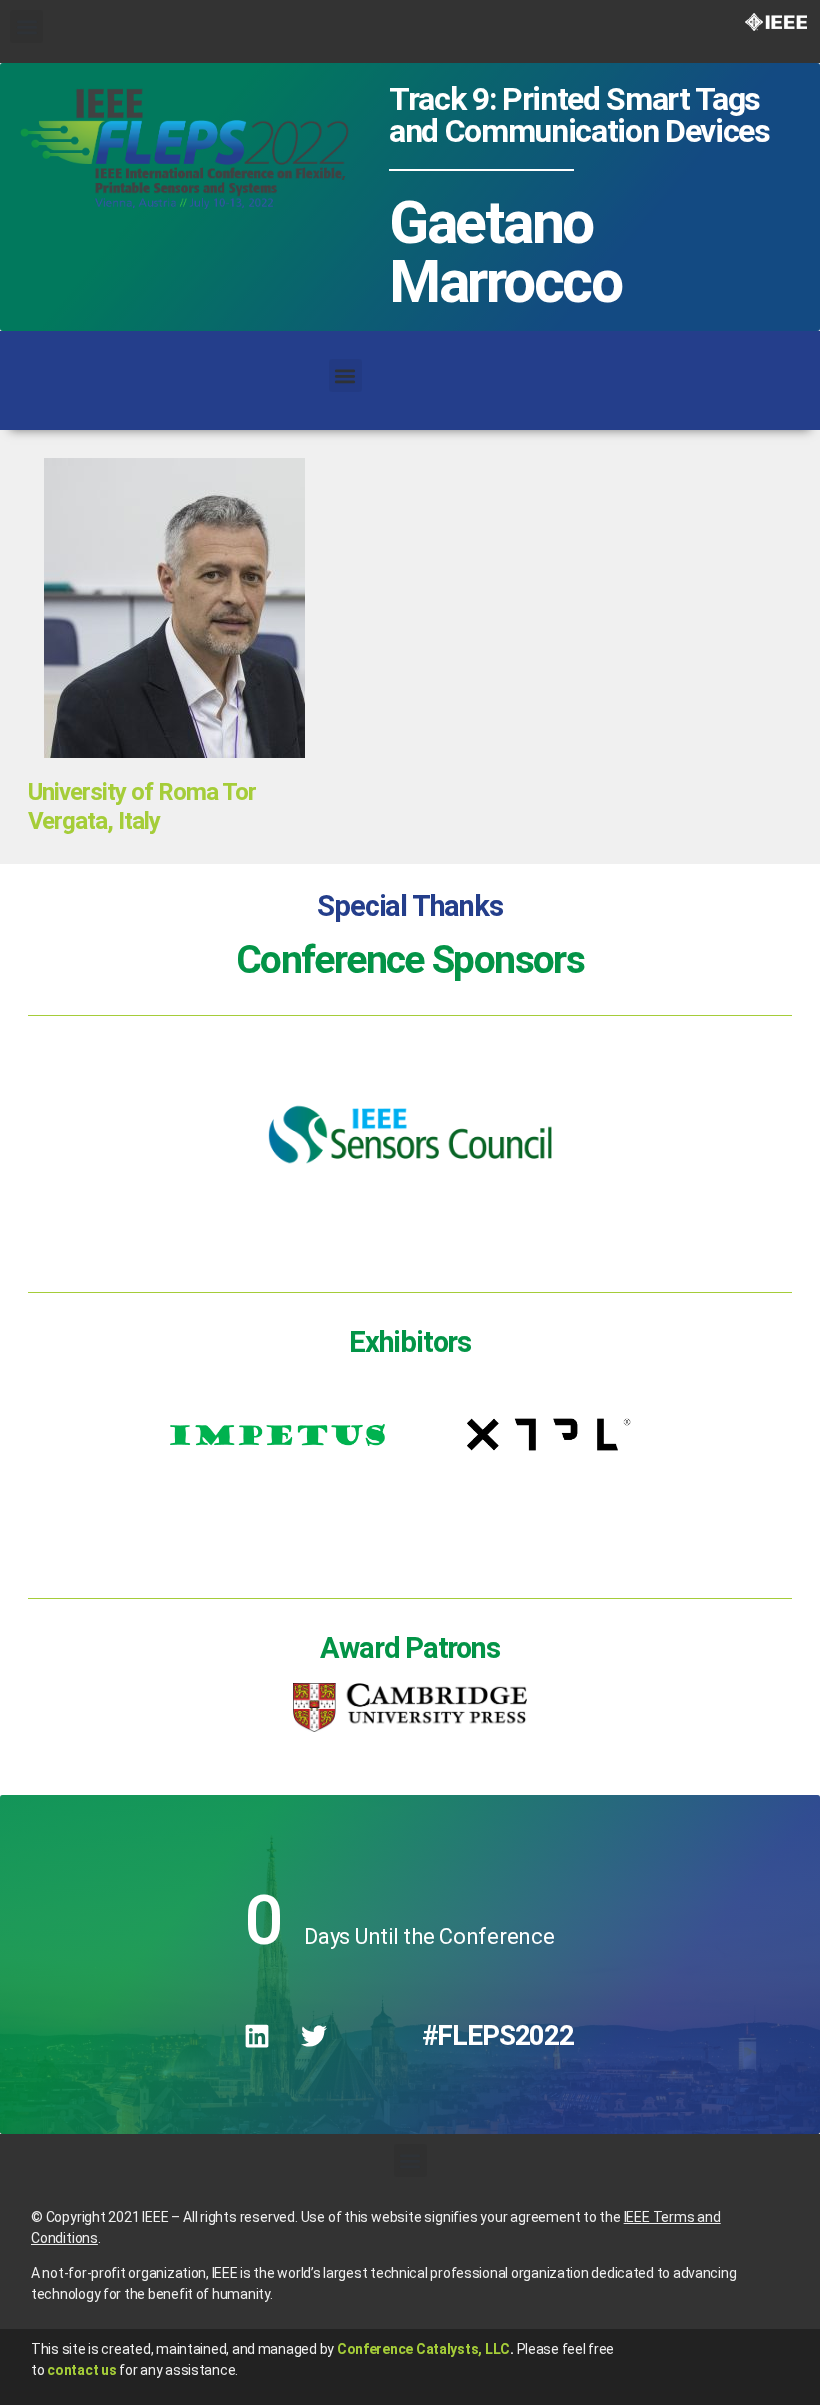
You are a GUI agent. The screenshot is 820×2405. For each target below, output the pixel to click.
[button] (26, 26)
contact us (81, 2370)
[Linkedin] (257, 2036)
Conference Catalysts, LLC (423, 2349)
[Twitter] (314, 2036)
